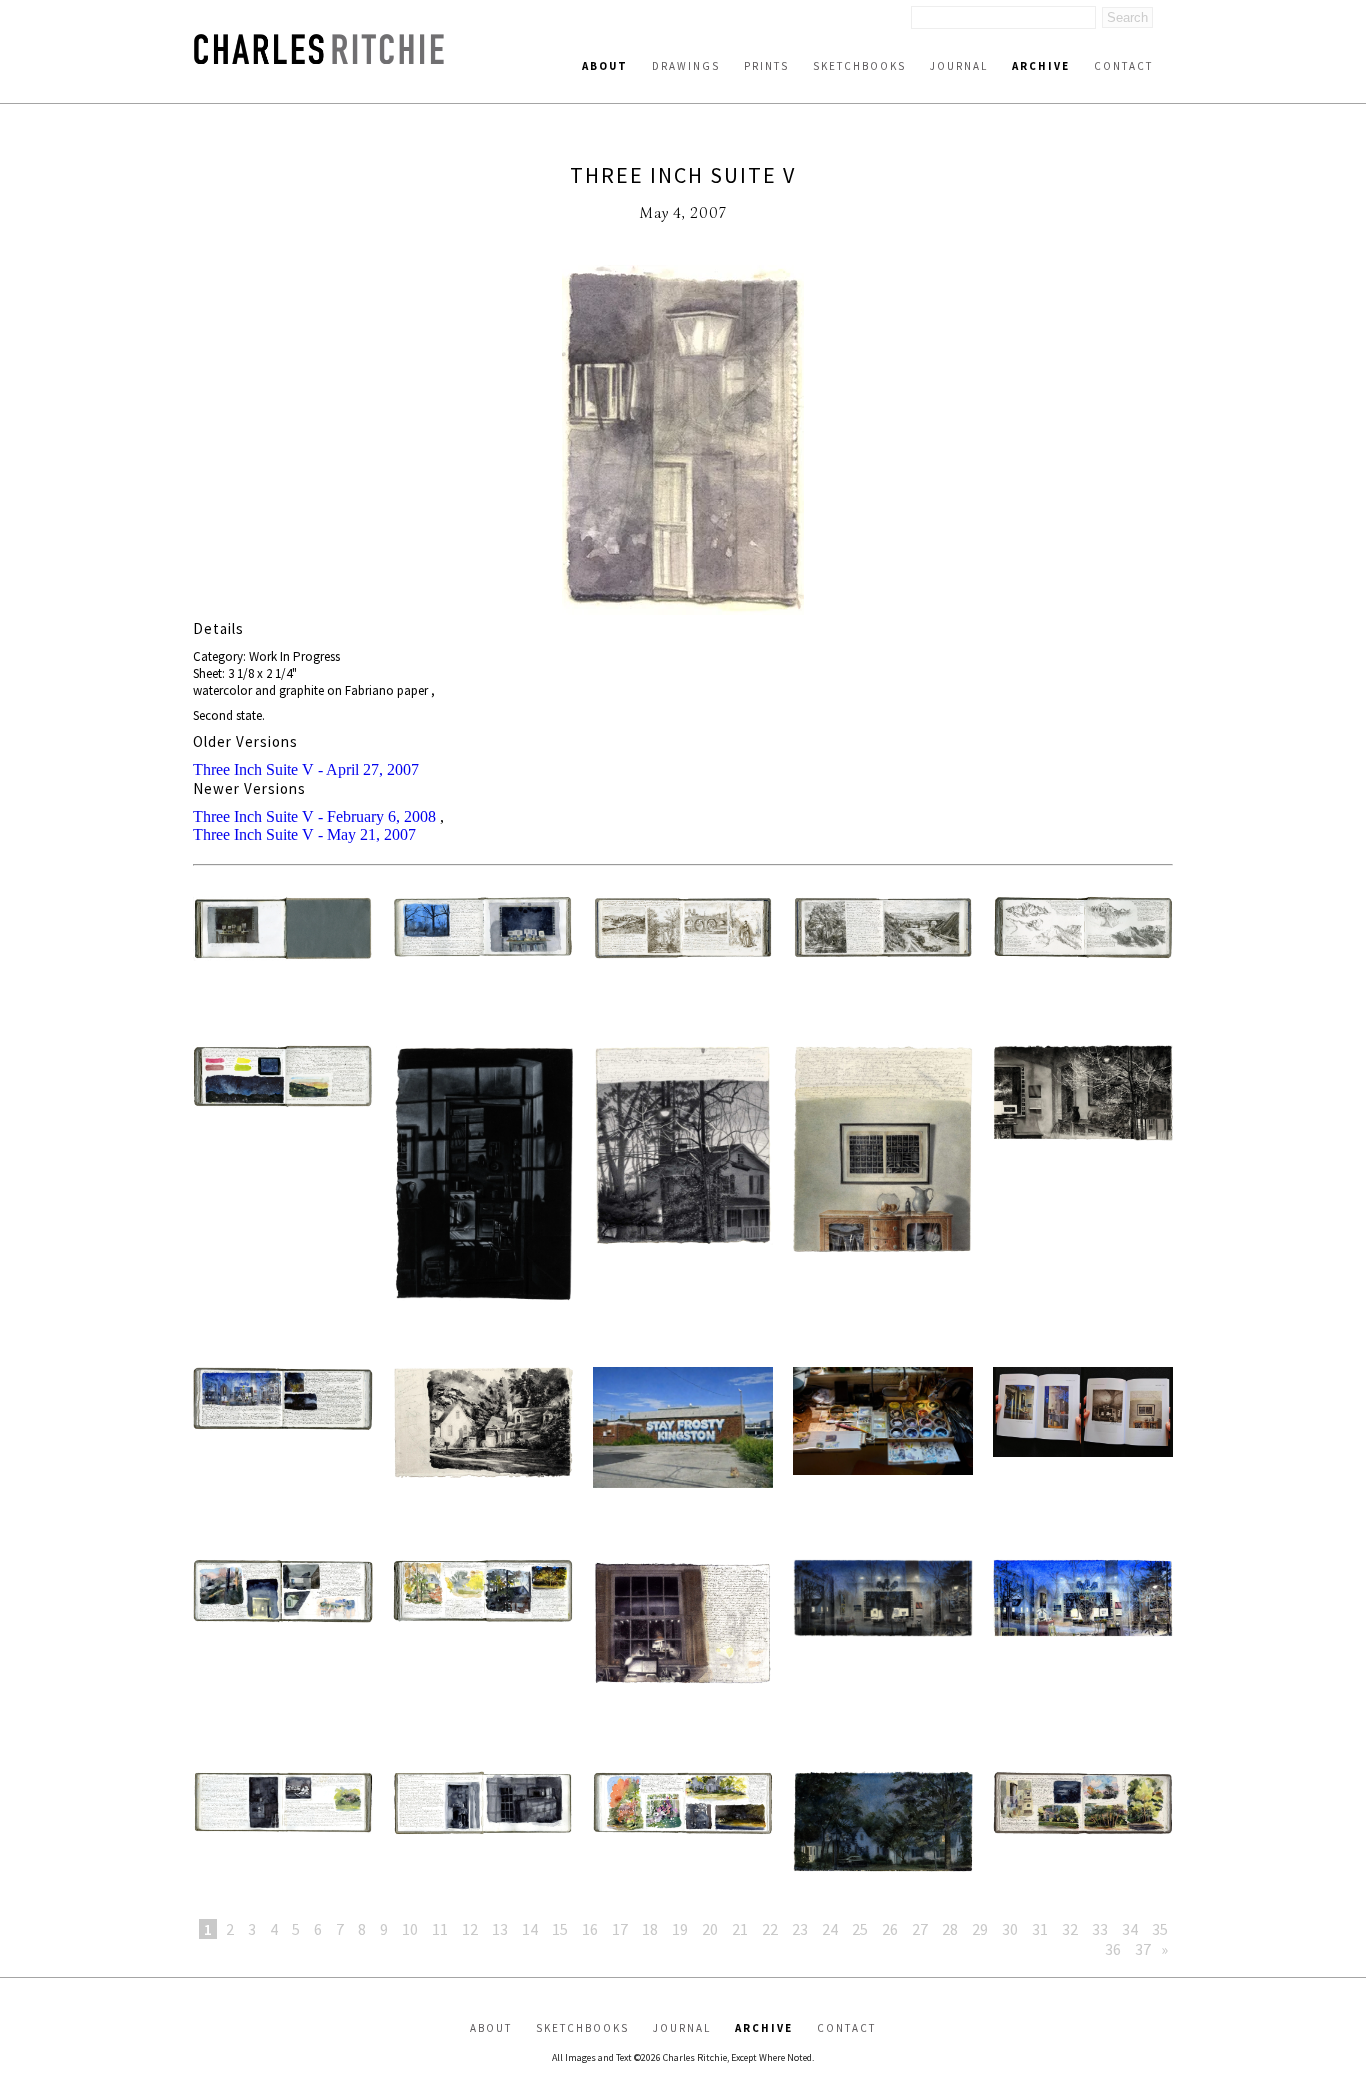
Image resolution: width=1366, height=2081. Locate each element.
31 (1040, 1929)
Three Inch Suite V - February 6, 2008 (314, 816)
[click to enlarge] (683, 442)
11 (440, 1929)
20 (710, 1929)
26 (890, 1929)
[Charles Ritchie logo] (319, 58)
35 (1160, 1929)
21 (740, 1929)
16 (590, 1929)
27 (920, 1929)
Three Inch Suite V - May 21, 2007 (304, 834)
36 (1113, 1949)
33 (1100, 1929)
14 (530, 1929)
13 (500, 1929)
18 (650, 1929)
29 (980, 1929)
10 (410, 1929)
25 (860, 1929)
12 (470, 1929)
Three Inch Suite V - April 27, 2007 (306, 769)
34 (1130, 1929)
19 (680, 1929)
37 (1143, 1949)
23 (800, 1929)
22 (770, 1929)
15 (560, 1929)
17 (620, 1929)
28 (950, 1929)
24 (830, 1929)
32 (1070, 1929)
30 (1010, 1929)
